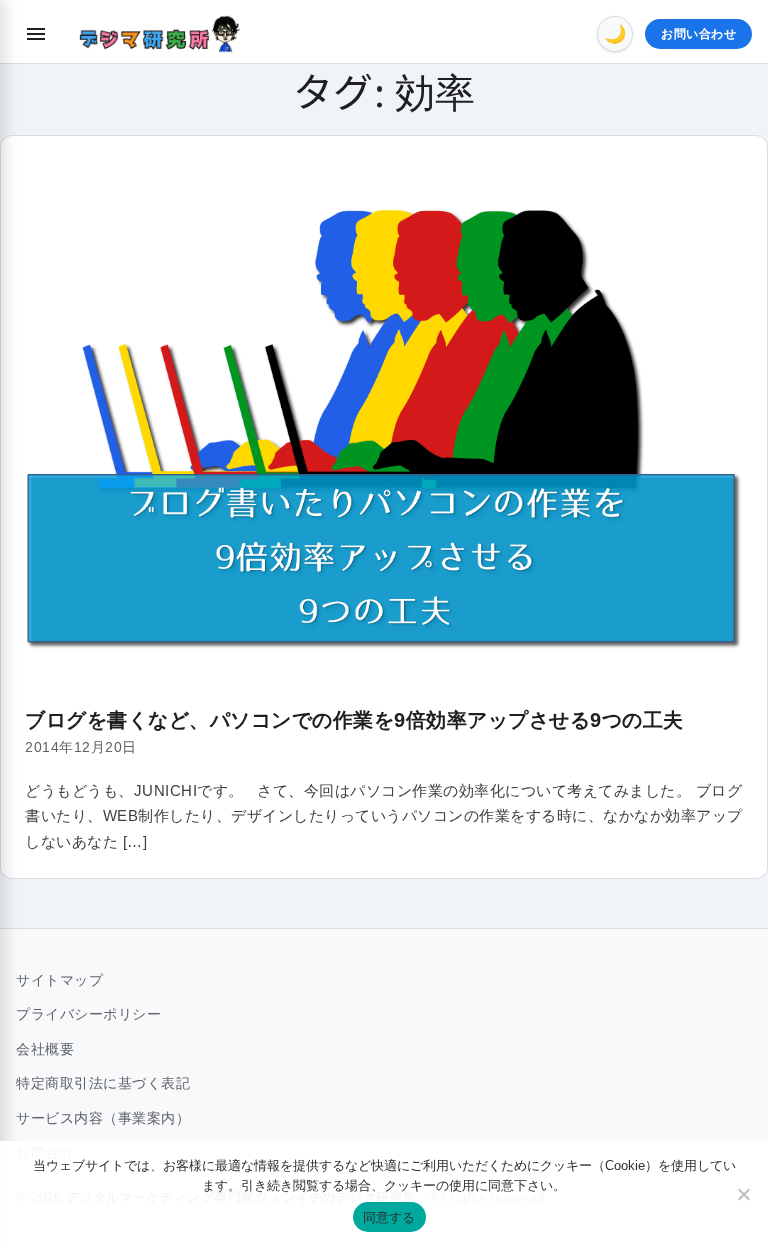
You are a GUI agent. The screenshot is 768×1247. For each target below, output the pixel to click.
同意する (389, 1217)
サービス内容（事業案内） (103, 1118)
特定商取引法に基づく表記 (103, 1083)
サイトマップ (59, 980)
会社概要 (45, 1049)
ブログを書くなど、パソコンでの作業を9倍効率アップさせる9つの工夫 (354, 720)
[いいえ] (743, 1194)
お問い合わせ (698, 34)
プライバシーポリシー (88, 1014)
